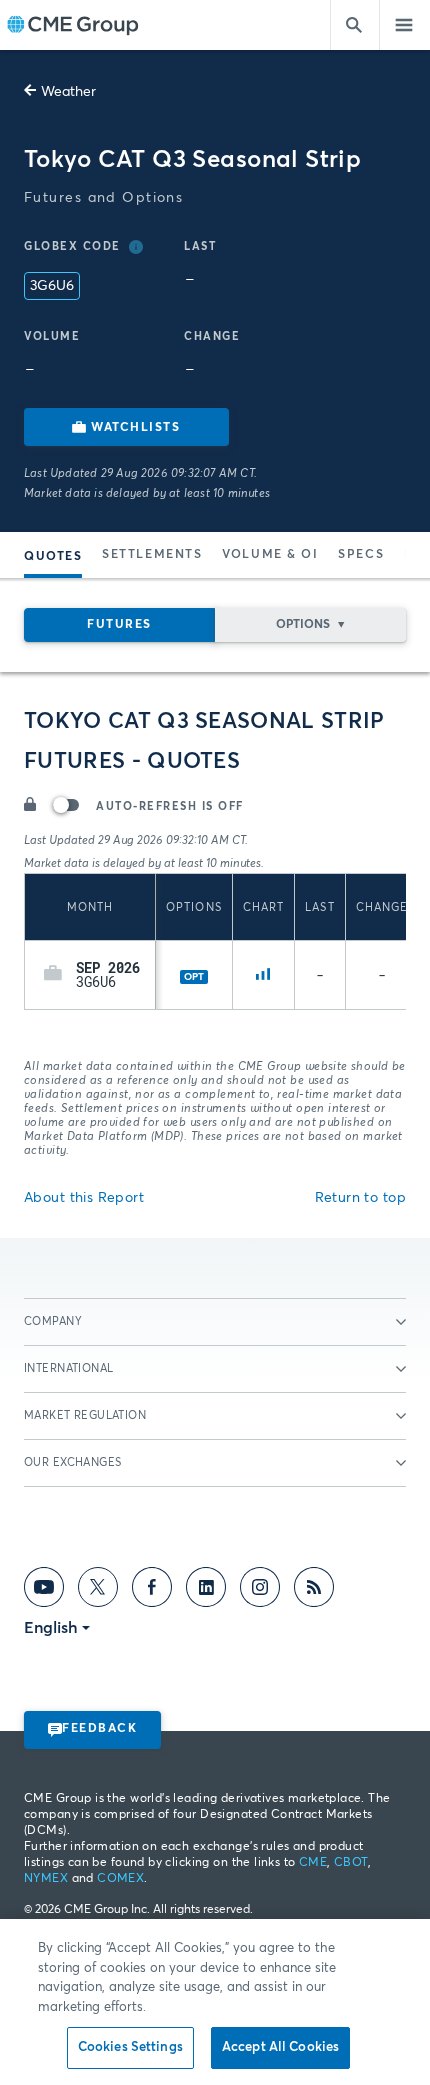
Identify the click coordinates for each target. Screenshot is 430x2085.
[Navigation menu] (405, 25)
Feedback (99, 1729)
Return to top (360, 1198)
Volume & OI (270, 555)
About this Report (84, 1198)
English (51, 1628)
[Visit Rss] (314, 1591)
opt (194, 977)
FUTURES (119, 625)
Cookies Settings (130, 2047)
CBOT (351, 1863)
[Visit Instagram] (260, 1591)
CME (313, 1863)
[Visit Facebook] (152, 1591)
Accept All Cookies (280, 2047)
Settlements (152, 555)
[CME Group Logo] (72, 25)
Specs (361, 555)
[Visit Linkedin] (206, 1591)
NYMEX (46, 1879)
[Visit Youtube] (44, 1591)
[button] (53, 975)
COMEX (120, 1879)
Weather (68, 92)
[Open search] (355, 25)
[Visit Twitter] (98, 1591)
